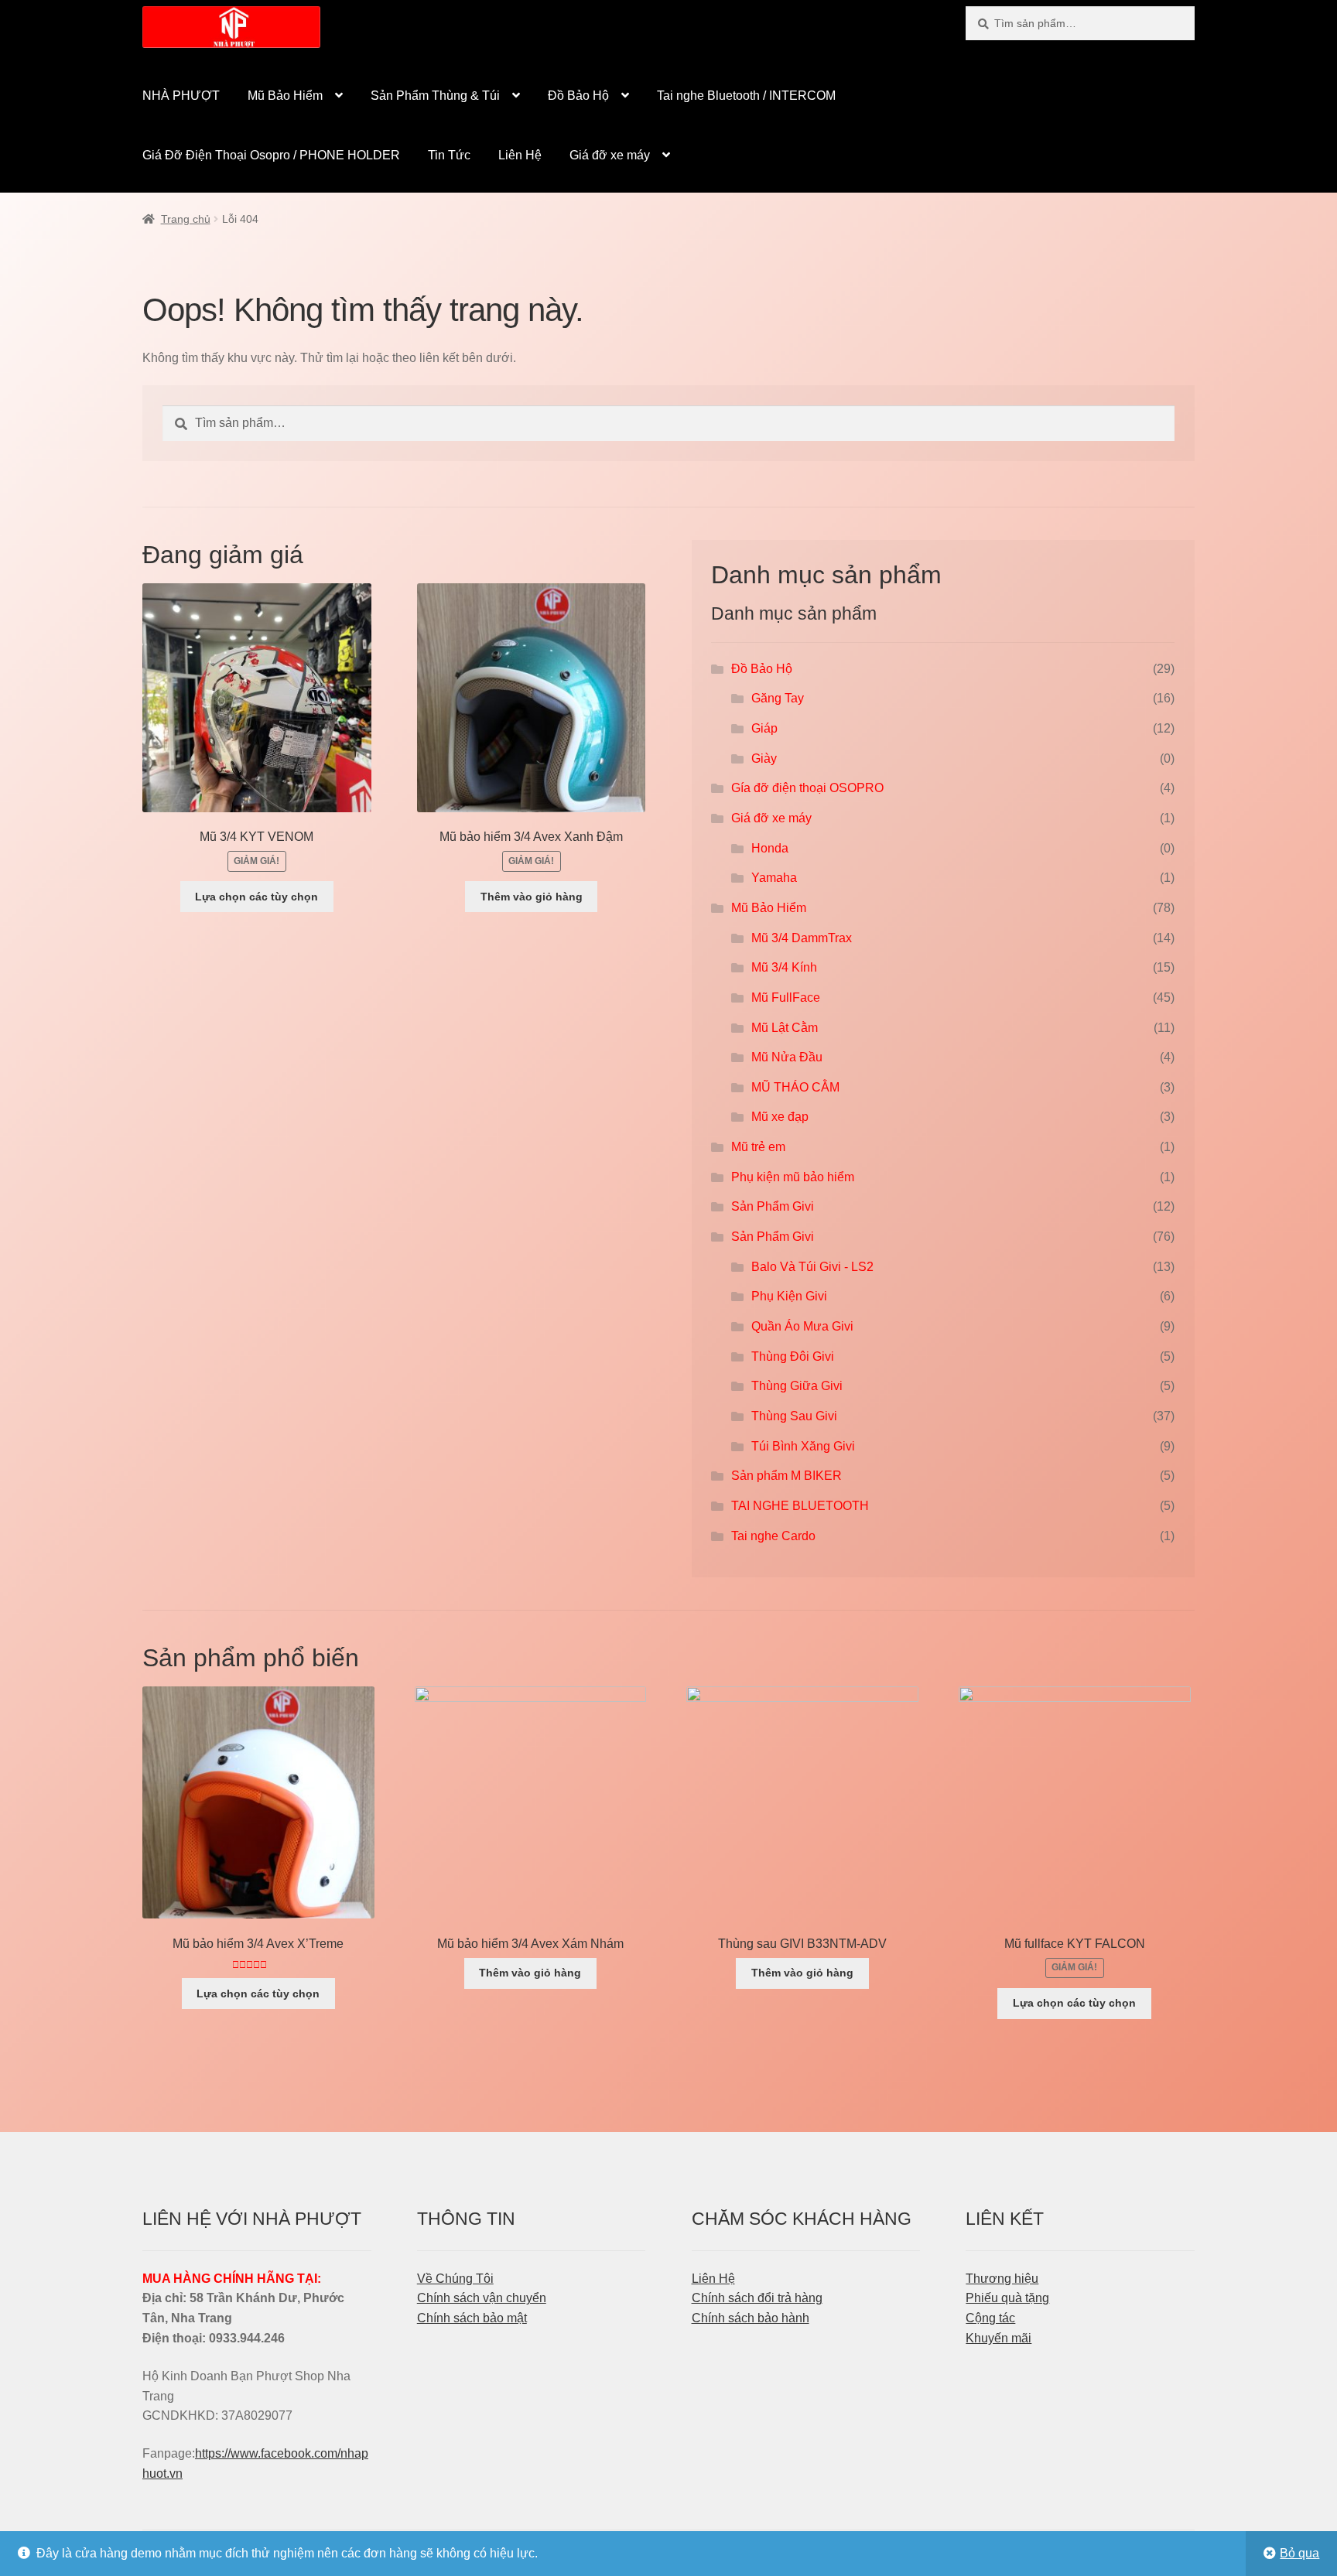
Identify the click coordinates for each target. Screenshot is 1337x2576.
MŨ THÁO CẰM (795, 1087)
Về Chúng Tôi (455, 2279)
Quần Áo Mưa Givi (802, 1326)
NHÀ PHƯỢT (181, 96)
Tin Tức (449, 155)
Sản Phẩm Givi (773, 1206)
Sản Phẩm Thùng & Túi (435, 96)
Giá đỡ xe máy (610, 155)
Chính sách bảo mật (472, 2318)
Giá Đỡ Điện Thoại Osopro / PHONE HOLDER (271, 155)
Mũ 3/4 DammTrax (802, 938)
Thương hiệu (1002, 2279)
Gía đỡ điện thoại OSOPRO (807, 788)
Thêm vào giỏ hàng (532, 897)
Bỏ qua (1299, 2553)
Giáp (764, 728)
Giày (764, 758)
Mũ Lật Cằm (785, 1028)
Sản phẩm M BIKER (786, 1476)
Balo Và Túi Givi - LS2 (812, 1267)
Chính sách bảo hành (751, 2318)
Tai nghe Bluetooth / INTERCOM (746, 96)
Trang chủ (186, 219)
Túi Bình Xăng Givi (803, 1446)
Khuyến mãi (998, 2338)
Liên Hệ (520, 155)
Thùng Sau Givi (794, 1416)
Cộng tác (990, 2318)
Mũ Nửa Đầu (787, 1057)
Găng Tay (778, 698)
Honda (770, 848)
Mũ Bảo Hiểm (285, 96)
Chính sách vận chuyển (482, 2298)
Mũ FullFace (786, 998)
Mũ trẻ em (758, 1147)
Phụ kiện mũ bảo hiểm (793, 1177)
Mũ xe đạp (780, 1117)
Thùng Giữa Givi (797, 1386)
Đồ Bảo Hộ (578, 96)
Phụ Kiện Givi (789, 1296)
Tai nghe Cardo (773, 1536)
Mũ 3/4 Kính (784, 967)
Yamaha (774, 878)
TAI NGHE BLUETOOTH (800, 1506)
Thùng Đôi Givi (793, 1356)
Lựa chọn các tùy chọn (256, 897)
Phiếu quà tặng (1007, 2298)
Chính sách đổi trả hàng (757, 2298)
